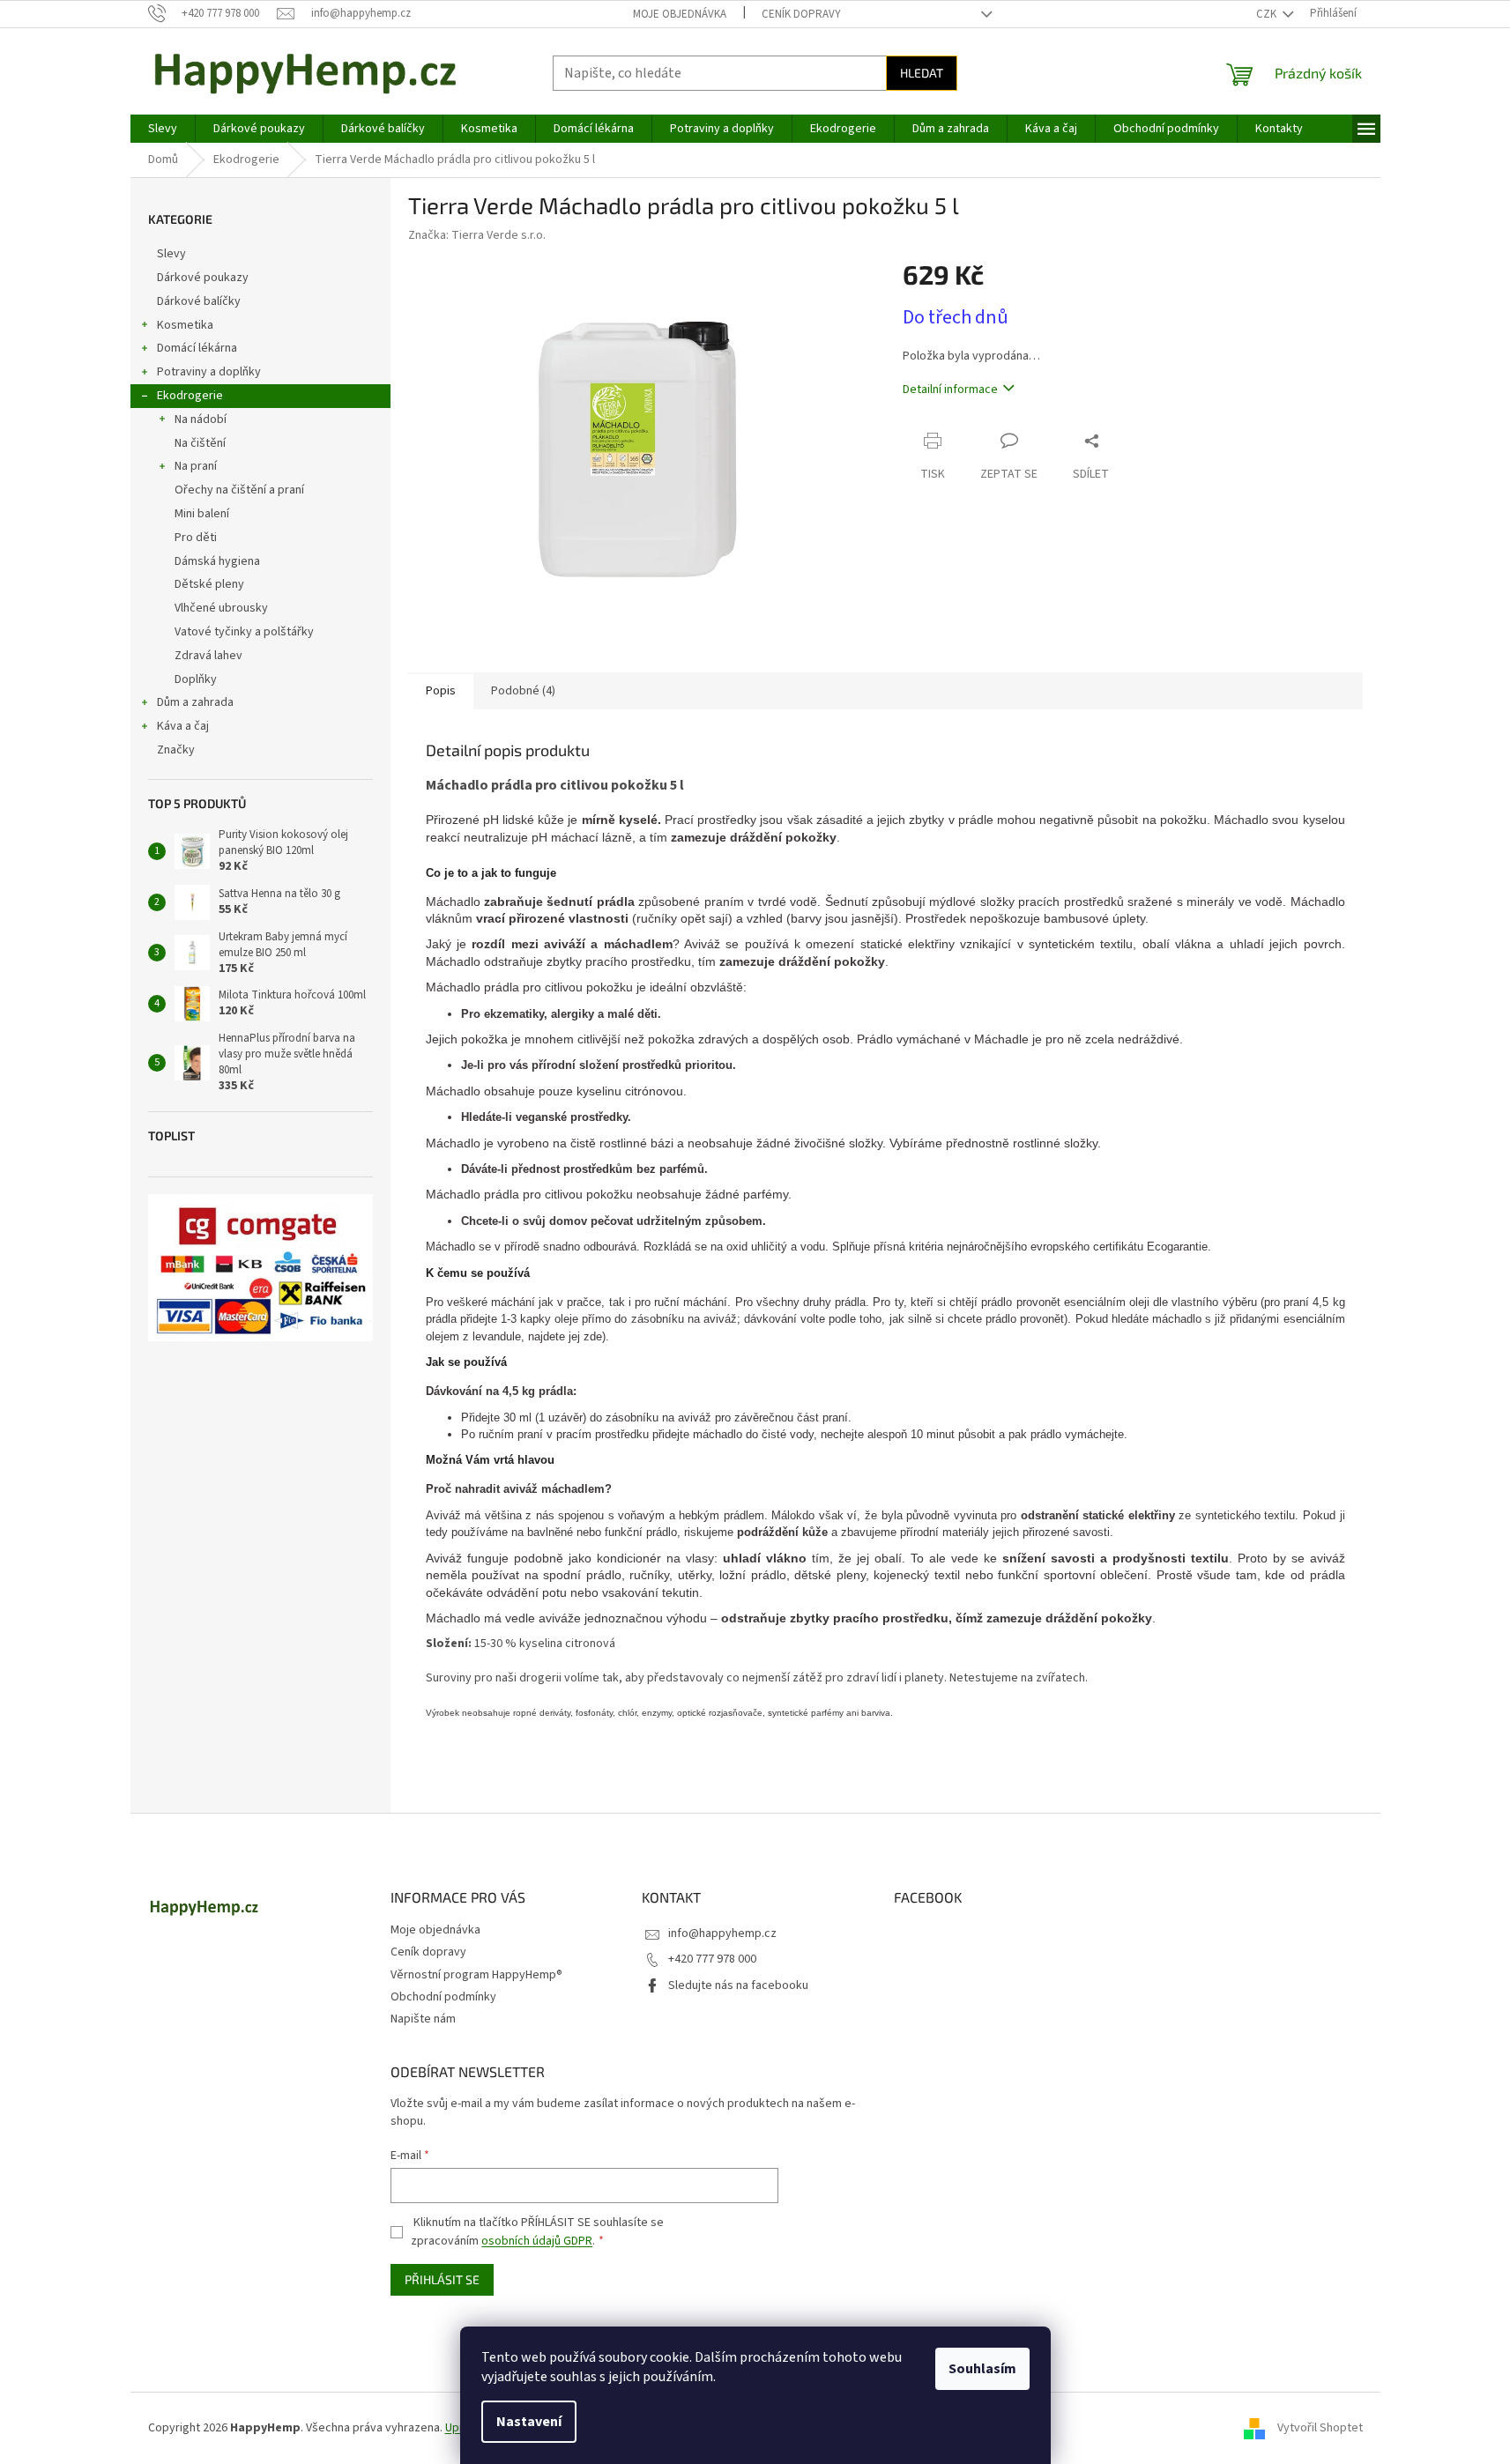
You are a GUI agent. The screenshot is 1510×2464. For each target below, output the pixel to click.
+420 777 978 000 (712, 1959)
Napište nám (423, 2019)
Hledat (922, 73)
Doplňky (196, 679)
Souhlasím (982, 2369)
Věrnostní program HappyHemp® (476, 1975)
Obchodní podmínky (443, 1997)
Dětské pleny (209, 584)
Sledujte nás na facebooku (738, 1985)
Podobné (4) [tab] (523, 691)
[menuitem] (163, 129)
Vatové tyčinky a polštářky (244, 632)
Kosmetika (185, 325)
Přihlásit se (442, 2279)
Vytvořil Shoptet (1320, 2428)
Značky (176, 750)
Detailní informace (950, 390)
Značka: (477, 235)
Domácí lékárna (197, 348)
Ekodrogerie (190, 396)
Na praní (196, 466)
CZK (1268, 14)
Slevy (171, 254)
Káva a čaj (183, 726)
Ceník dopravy (801, 14)
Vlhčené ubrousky (221, 608)
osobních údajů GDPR (537, 2241)
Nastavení (529, 2422)
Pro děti (196, 538)
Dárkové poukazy (203, 278)
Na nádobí (201, 419)
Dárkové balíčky (199, 301)
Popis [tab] (441, 691)
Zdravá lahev (208, 656)
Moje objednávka (680, 14)
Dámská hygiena (217, 561)
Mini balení (202, 514)
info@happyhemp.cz (722, 1933)
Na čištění (200, 443)
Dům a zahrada (195, 702)
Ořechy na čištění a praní (239, 490)
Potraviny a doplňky (209, 372)
